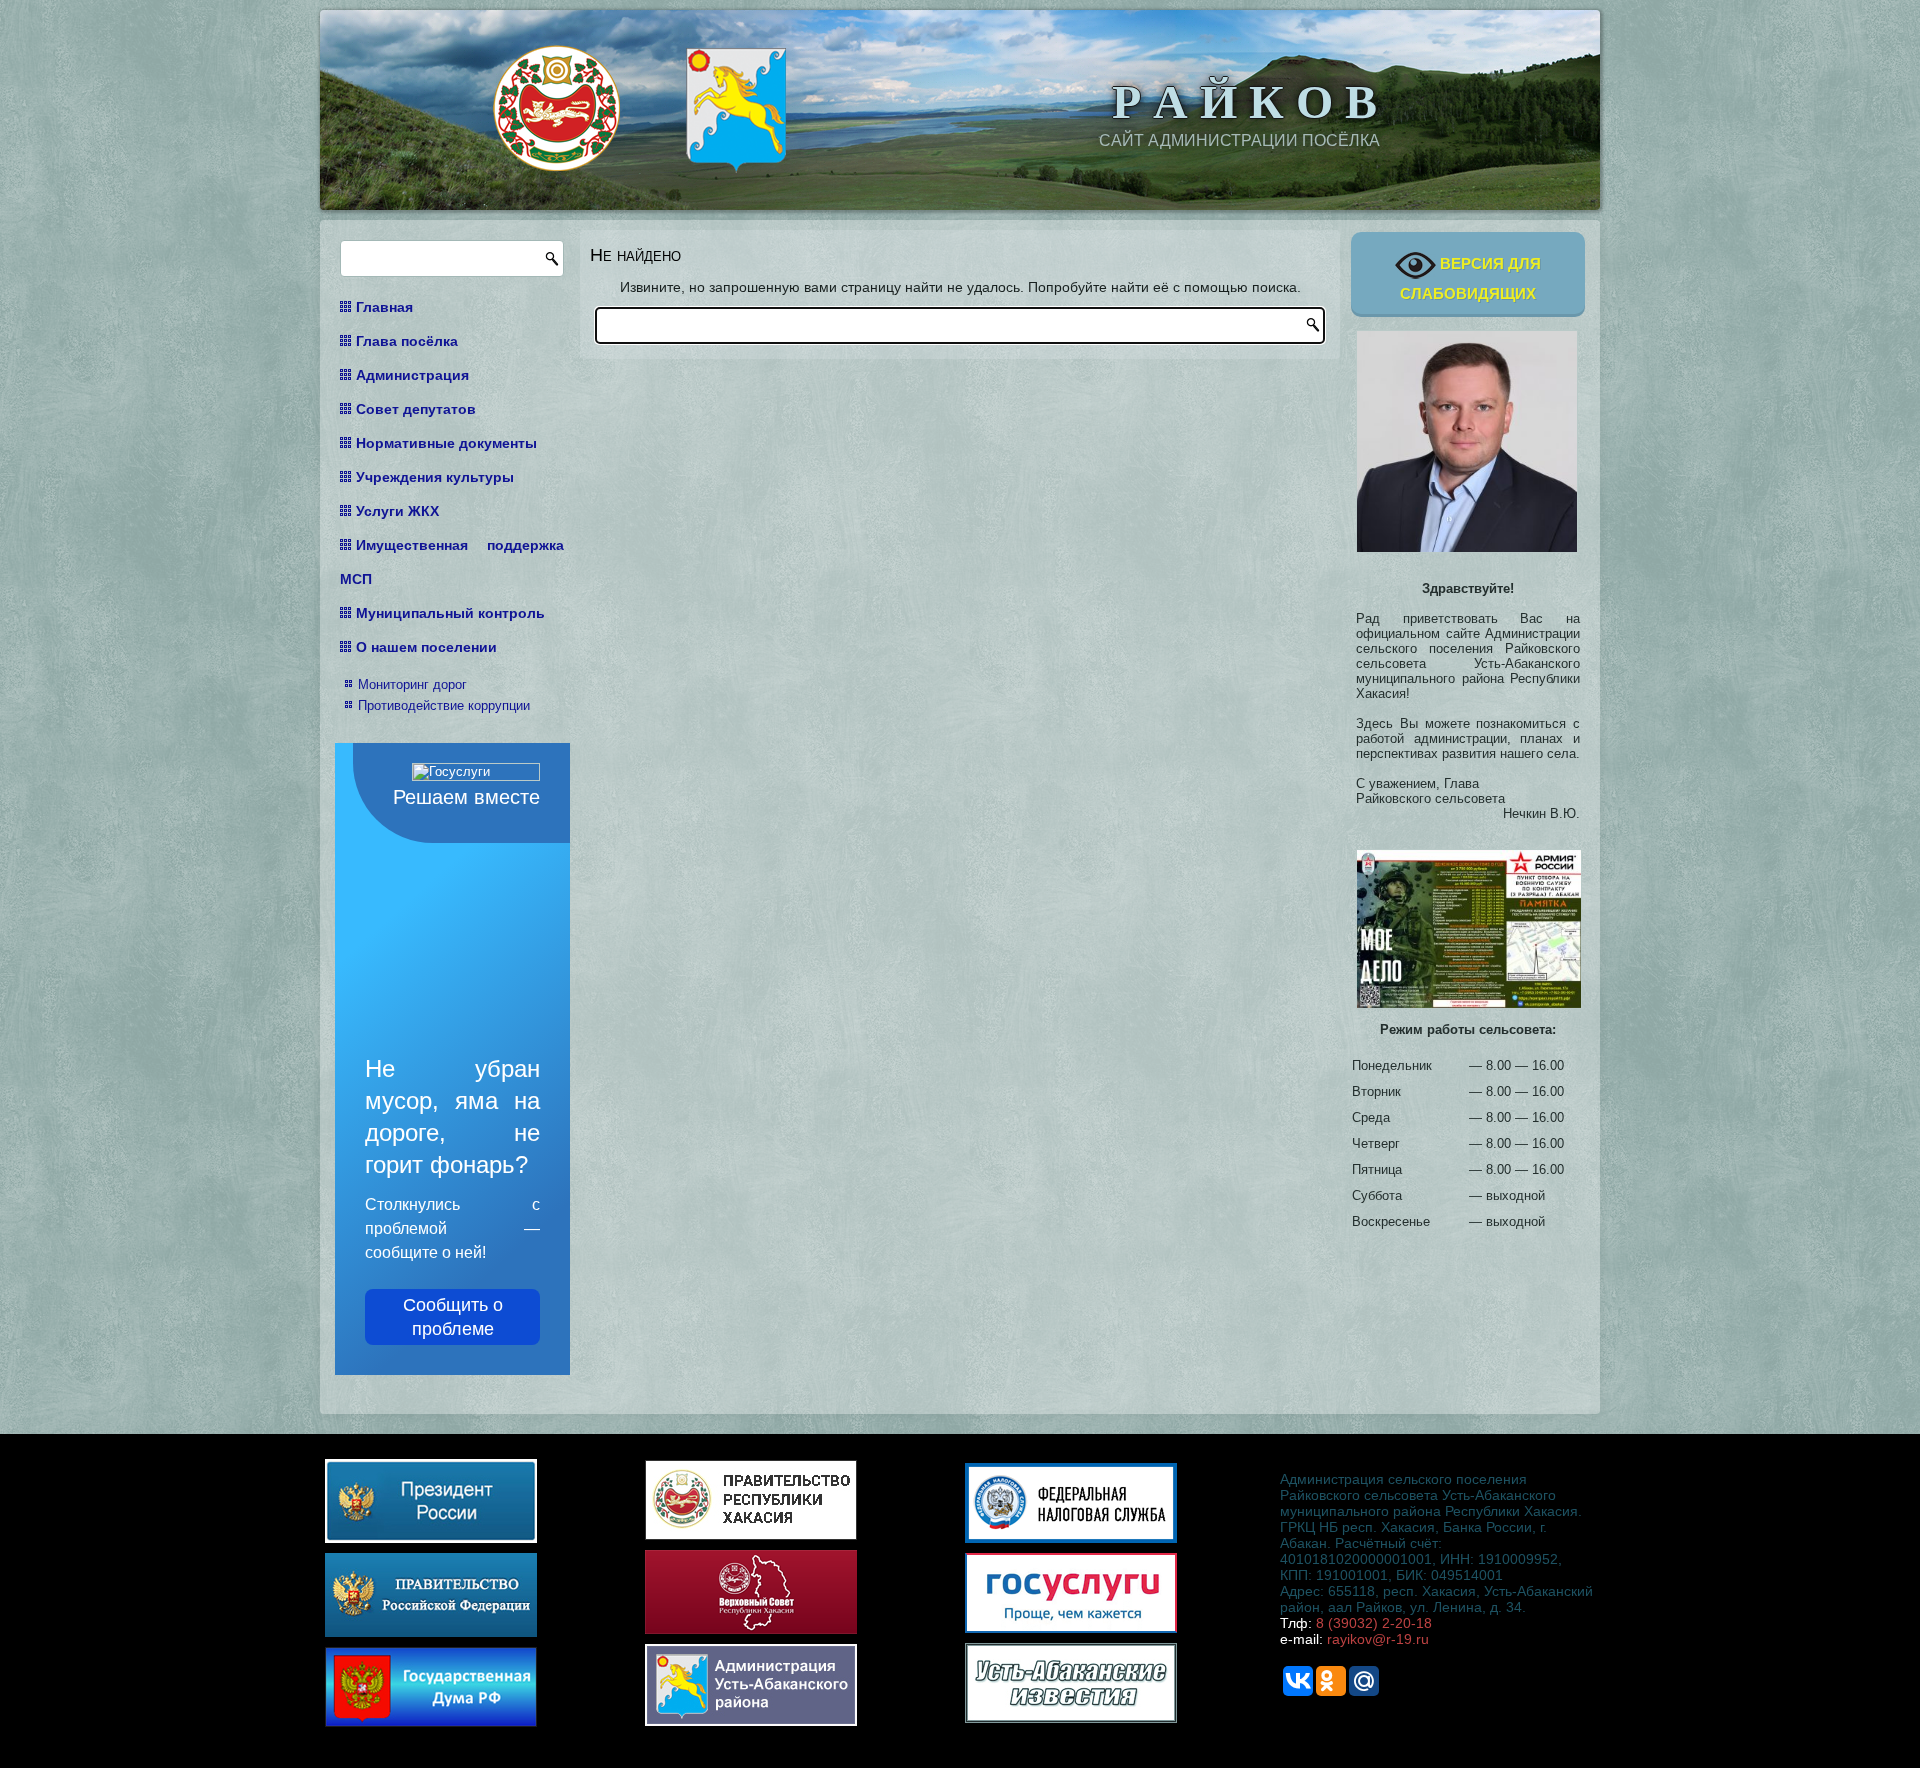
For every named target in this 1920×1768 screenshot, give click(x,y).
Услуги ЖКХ (397, 511)
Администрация (412, 375)
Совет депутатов (416, 409)
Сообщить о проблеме (453, 1317)
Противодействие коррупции (444, 705)
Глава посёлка (407, 341)
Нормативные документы (446, 443)
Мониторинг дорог (412, 684)
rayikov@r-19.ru (1378, 1639)
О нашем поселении (426, 647)
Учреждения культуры (435, 477)
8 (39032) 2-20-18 (1374, 1623)
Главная (384, 307)
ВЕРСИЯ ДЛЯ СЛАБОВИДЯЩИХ (1470, 278)
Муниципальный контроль (450, 613)
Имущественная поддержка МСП (452, 562)
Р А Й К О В (1244, 99)
